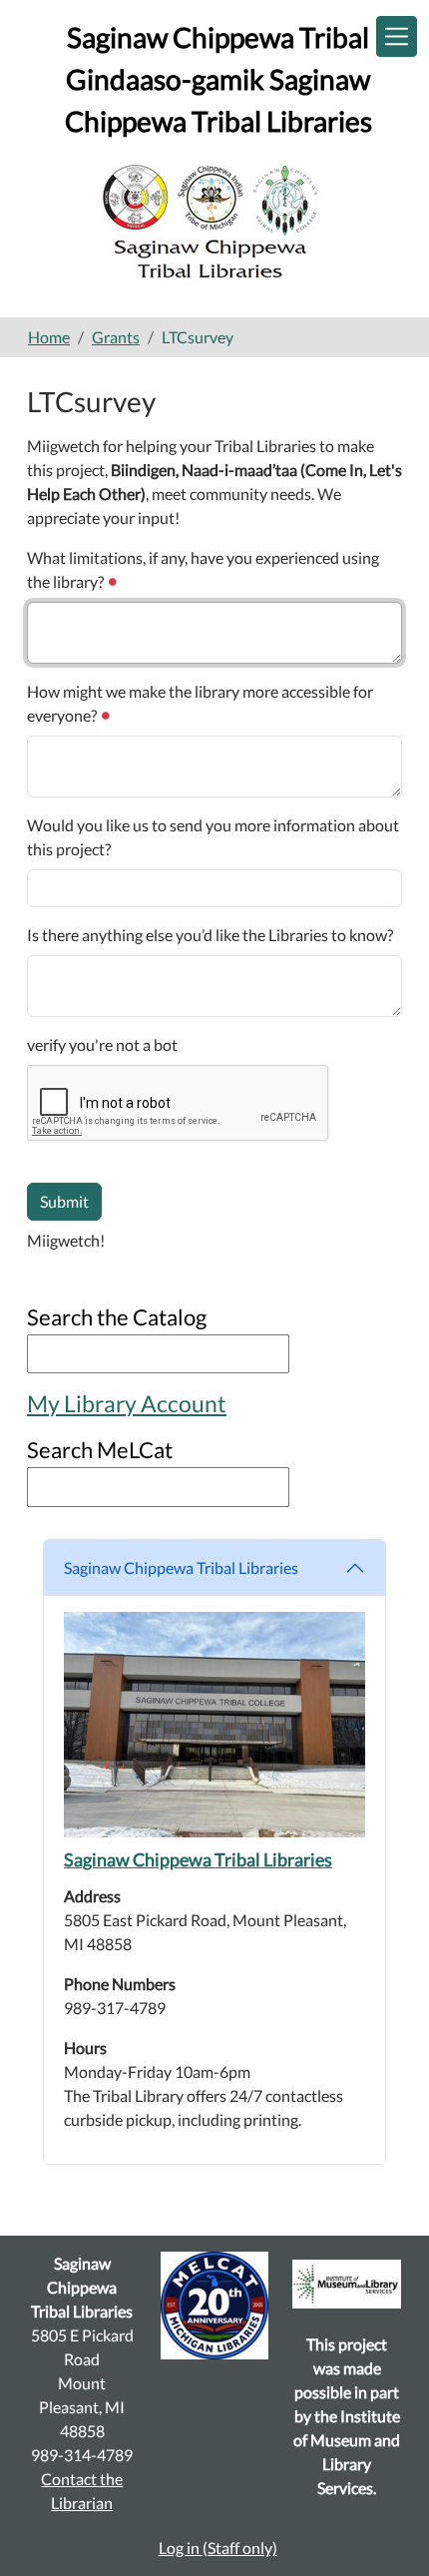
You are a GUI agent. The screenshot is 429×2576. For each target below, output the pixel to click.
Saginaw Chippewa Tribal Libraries (181, 1567)
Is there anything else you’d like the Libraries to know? (210, 935)
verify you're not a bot (102, 1044)
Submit (64, 1201)
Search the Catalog (117, 1317)
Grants (116, 337)
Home (49, 337)
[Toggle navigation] (397, 36)
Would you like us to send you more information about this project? (213, 837)
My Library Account (127, 1403)
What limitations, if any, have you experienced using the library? (203, 569)
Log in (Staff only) (218, 2548)
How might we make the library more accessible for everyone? (200, 703)
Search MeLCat (100, 1450)
